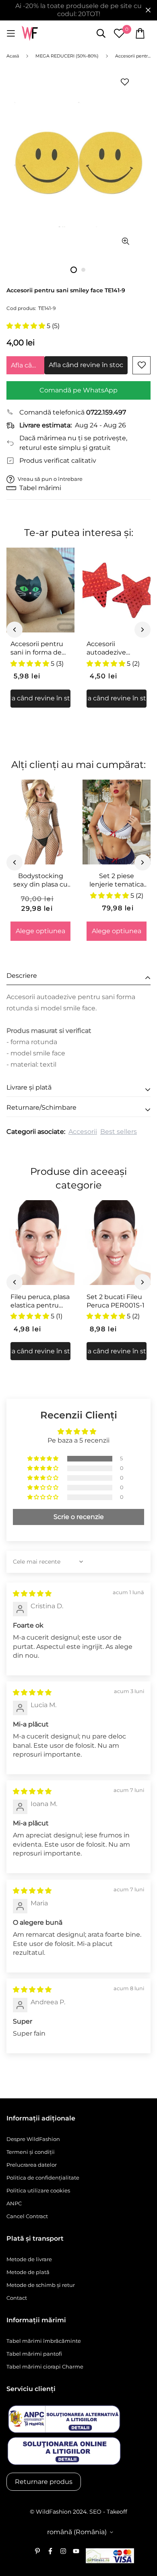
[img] (32, 1594)
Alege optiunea (40, 931)
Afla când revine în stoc (28, 365)
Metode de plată (28, 2272)
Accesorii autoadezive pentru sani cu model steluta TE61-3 (110, 649)
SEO (95, 2512)
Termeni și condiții (31, 2152)
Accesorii (83, 1132)
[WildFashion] (30, 34)
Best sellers (119, 1132)
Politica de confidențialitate (43, 2178)
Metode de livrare (29, 2259)
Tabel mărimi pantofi (34, 2354)
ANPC (14, 2203)
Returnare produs (44, 2482)
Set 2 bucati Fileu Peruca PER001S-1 (116, 1301)
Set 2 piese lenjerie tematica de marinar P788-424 (117, 881)
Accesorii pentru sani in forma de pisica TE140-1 (37, 649)
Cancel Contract (27, 2216)
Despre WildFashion (33, 2139)
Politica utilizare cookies (38, 2190)
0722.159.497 (106, 412)
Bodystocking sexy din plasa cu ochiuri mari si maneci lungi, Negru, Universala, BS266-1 (41, 881)
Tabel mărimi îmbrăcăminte (44, 2341)
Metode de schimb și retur (41, 2285)
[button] (27, 326)
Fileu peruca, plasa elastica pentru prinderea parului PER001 (40, 1301)
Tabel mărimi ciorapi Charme (45, 2367)
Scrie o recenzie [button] (79, 1517)
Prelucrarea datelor (32, 2165)
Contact (17, 2298)
